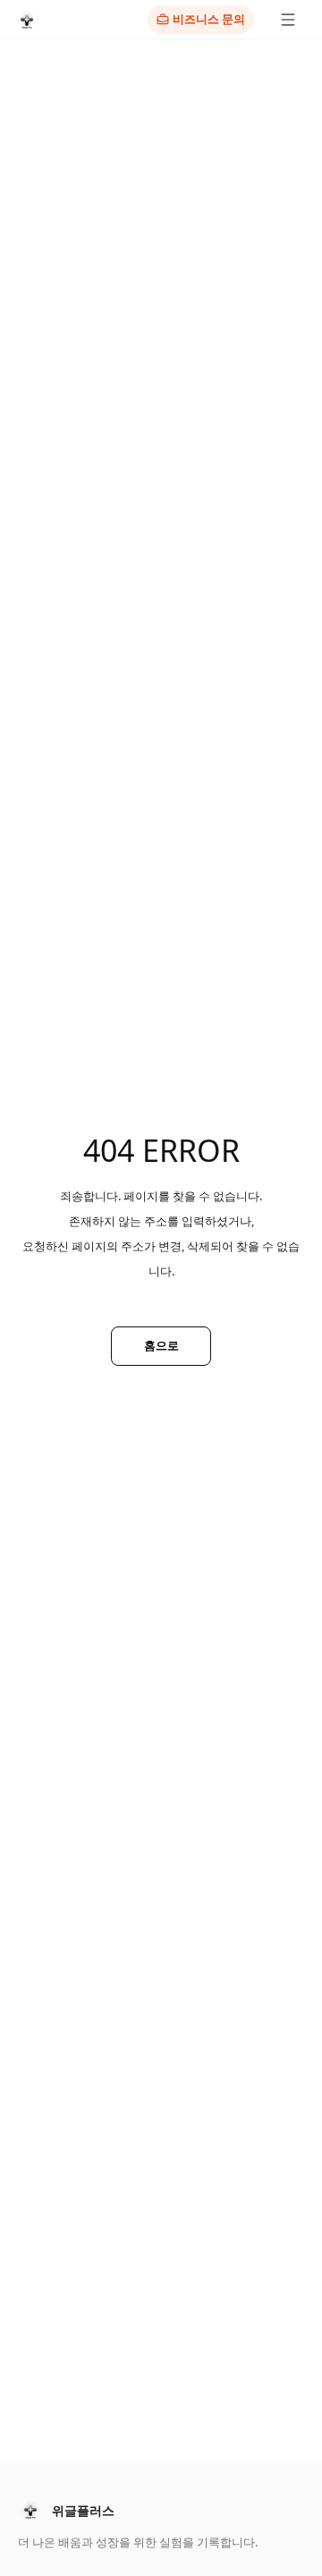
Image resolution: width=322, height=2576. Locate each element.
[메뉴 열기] (288, 20)
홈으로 (161, 1345)
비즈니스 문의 (209, 19)
